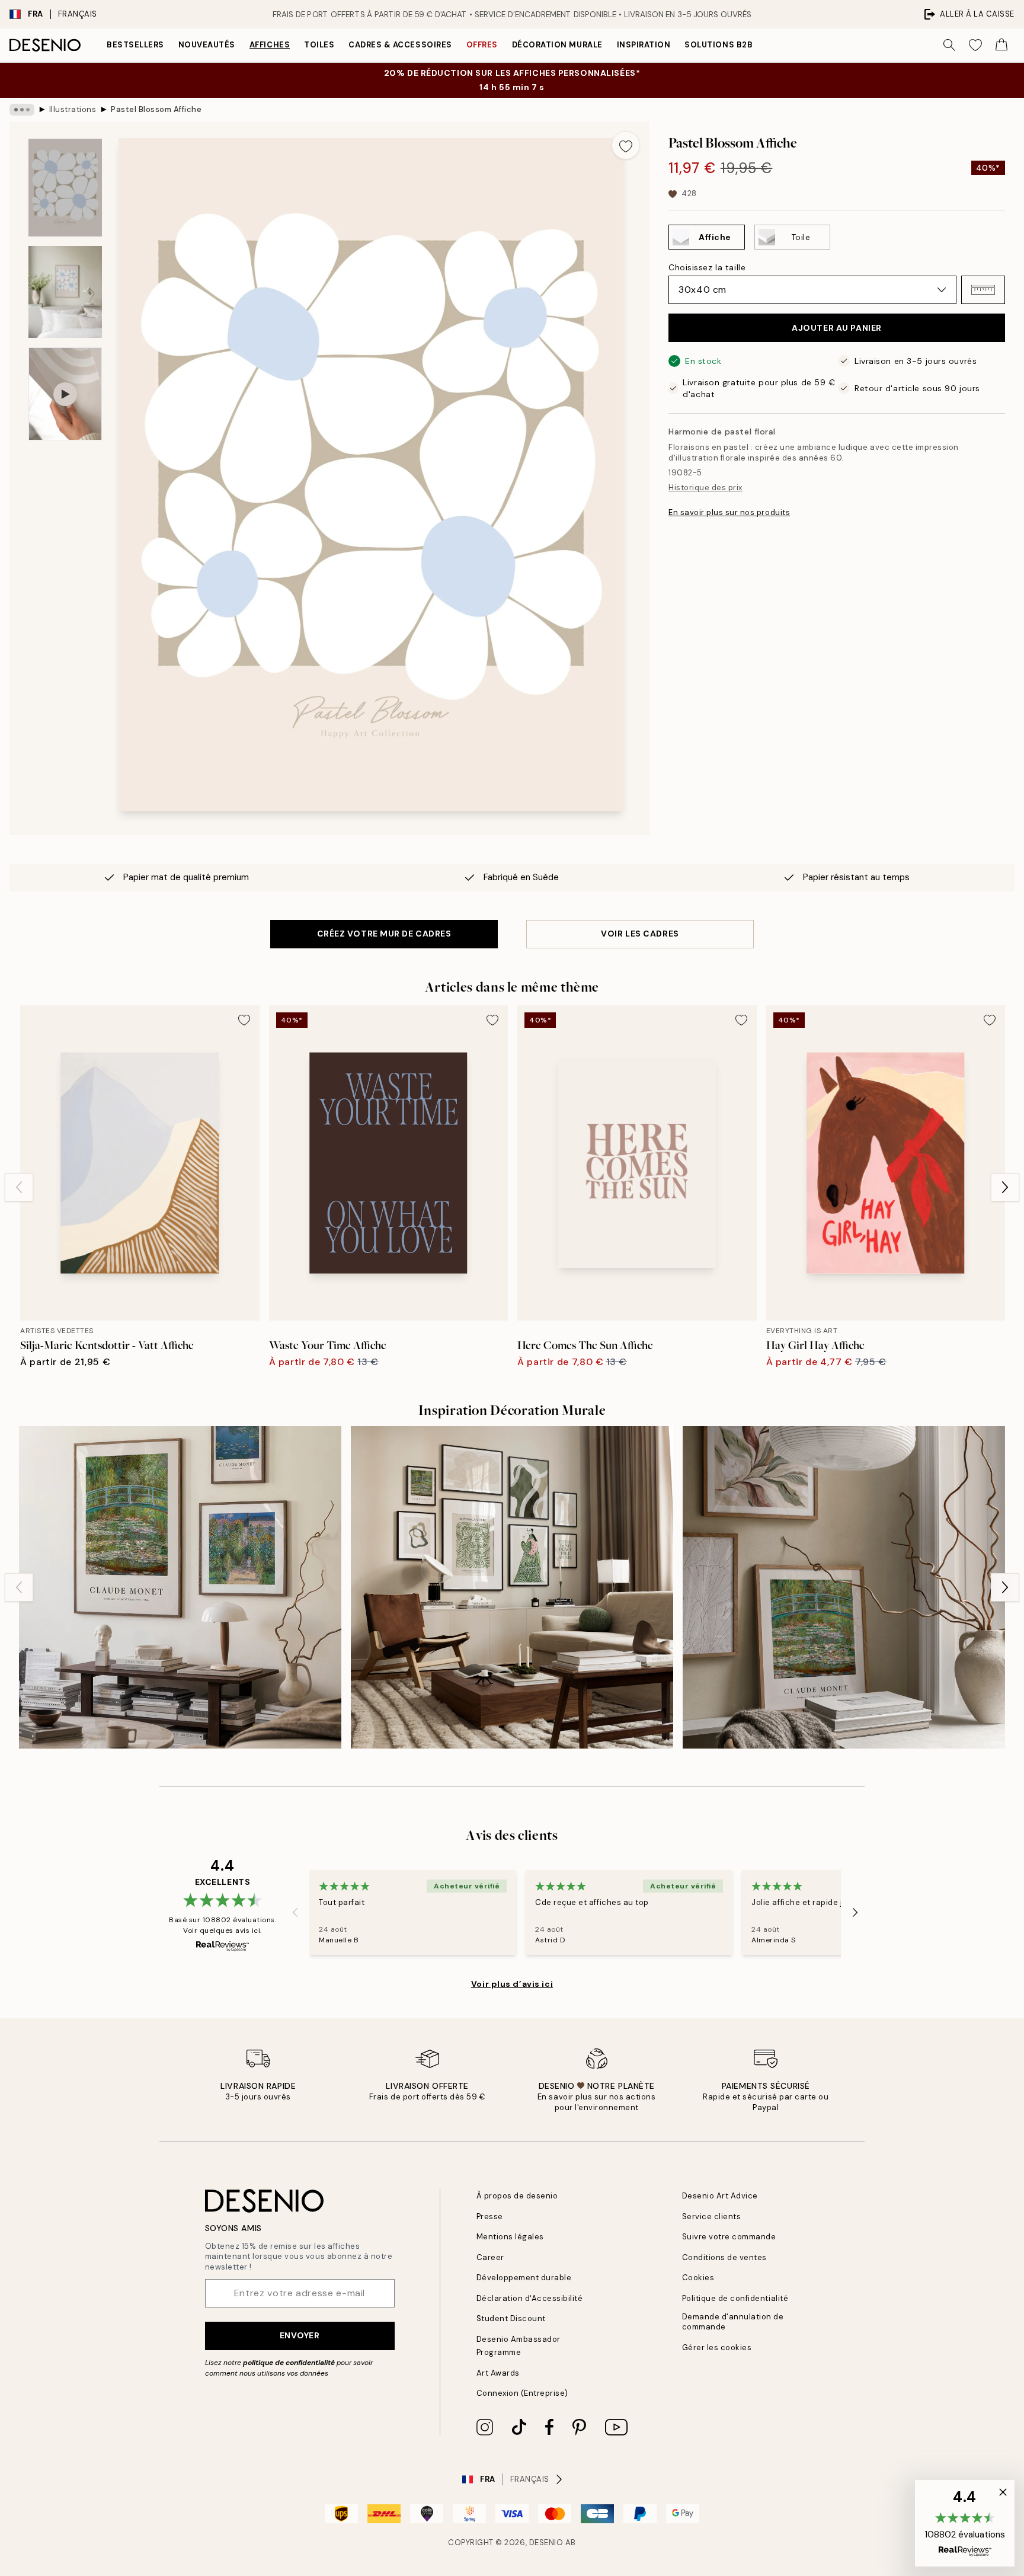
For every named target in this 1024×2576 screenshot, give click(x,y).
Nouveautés (207, 45)
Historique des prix (705, 488)
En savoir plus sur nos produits (729, 512)
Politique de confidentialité (735, 2298)
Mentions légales (510, 2237)
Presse (490, 2217)
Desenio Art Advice (720, 2196)
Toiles (319, 45)
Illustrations (73, 109)
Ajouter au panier (837, 328)
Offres (482, 45)
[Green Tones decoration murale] (512, 1587)
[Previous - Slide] (19, 1187)
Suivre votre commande (729, 2237)
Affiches (270, 45)
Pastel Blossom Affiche (156, 109)
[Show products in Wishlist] (975, 45)
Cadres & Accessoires (400, 45)
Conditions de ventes (724, 2257)
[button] (983, 290)
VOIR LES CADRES (640, 934)
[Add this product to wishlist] (626, 145)
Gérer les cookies (717, 2348)
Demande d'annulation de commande (733, 2322)
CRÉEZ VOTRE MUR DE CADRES (384, 934)
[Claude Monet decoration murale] (180, 1587)
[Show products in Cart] (1001, 45)
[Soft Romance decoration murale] (844, 1587)
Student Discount (511, 2318)
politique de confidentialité (289, 2363)
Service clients (712, 2217)
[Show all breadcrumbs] (22, 110)
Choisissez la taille (707, 267)
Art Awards (498, 2373)
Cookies (698, 2278)
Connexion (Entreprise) (522, 2393)
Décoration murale (557, 45)
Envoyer (300, 2335)
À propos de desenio (517, 2196)
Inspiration (644, 45)
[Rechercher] (949, 45)
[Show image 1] (65, 188)
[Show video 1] (65, 394)
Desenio (546, 2543)
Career (490, 2257)
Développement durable (524, 2278)
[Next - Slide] (1005, 1187)
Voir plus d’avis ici (512, 1984)
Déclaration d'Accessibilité (530, 2298)
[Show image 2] (65, 292)
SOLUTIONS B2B (719, 45)
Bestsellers (135, 45)
